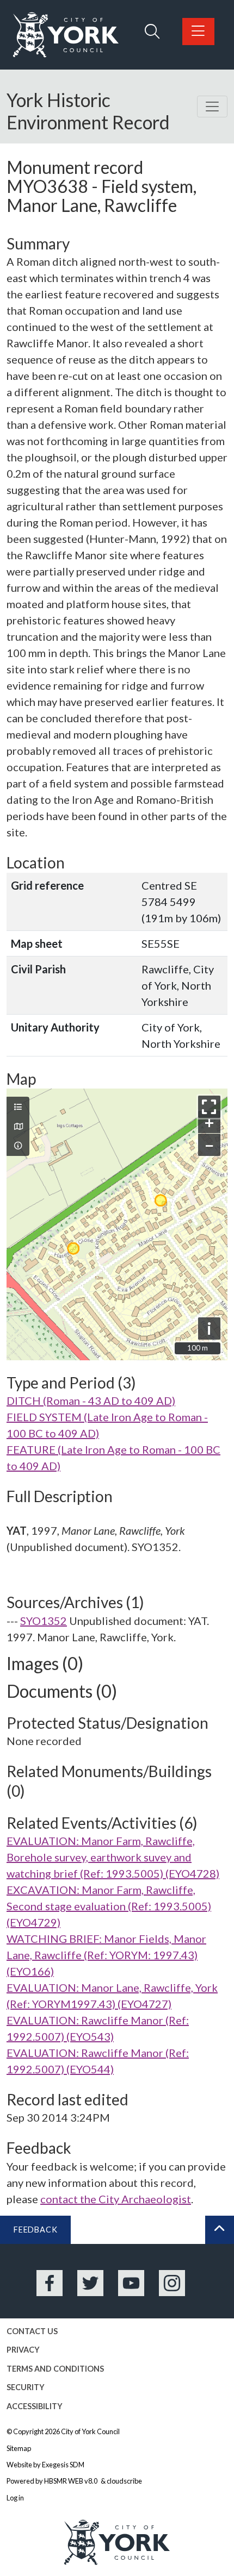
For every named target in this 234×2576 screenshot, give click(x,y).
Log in (15, 2498)
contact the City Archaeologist (116, 2199)
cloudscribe (124, 2481)
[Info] (18, 1146)
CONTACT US (32, 2331)
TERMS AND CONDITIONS (55, 2369)
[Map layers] (18, 1107)
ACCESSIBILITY (35, 2406)
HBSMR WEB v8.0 (71, 2481)
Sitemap (19, 2448)
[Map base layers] (18, 1127)
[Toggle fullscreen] (209, 1107)
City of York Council (90, 2431)
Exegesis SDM (63, 2465)
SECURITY (26, 2387)
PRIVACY (23, 2350)
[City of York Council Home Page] (66, 35)
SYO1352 (44, 1621)
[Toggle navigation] (212, 107)
